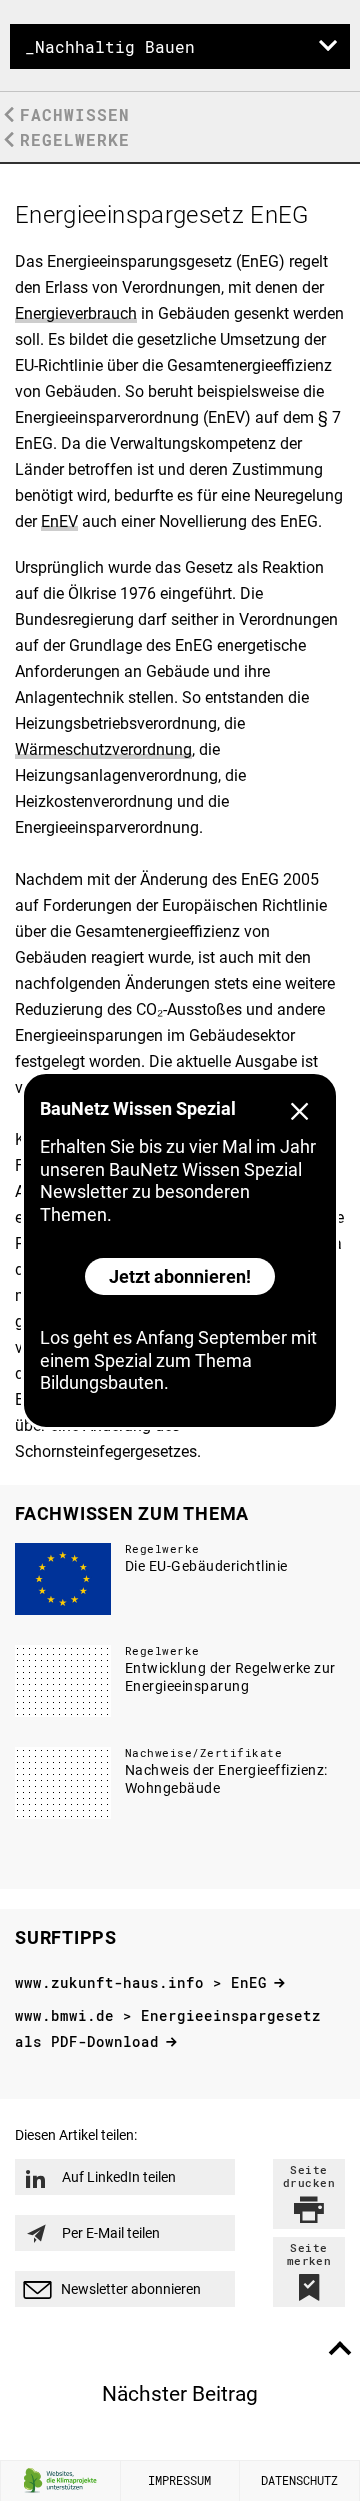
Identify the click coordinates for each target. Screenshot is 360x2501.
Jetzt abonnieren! (180, 1276)
